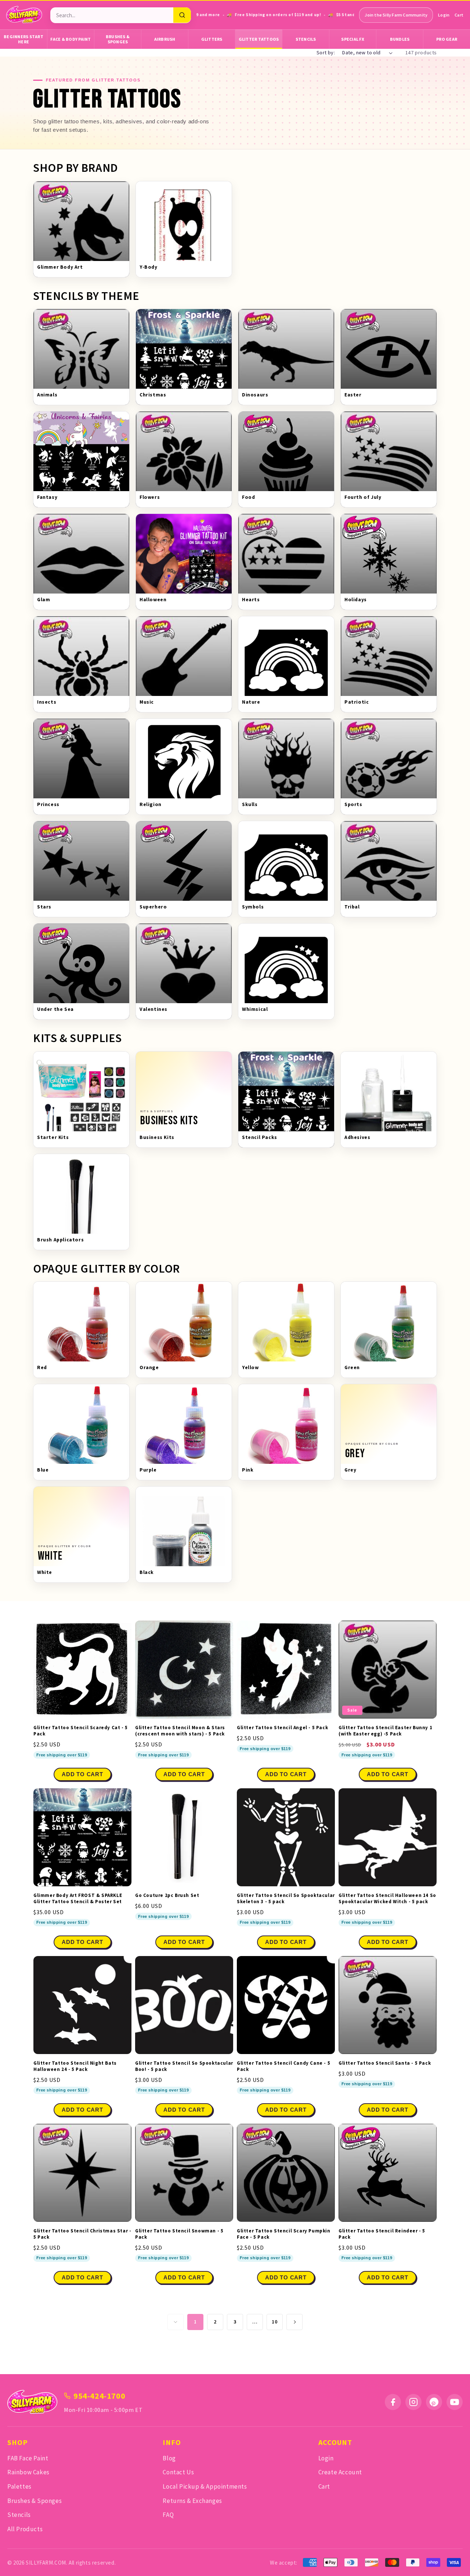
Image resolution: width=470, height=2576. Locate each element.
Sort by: (326, 52)
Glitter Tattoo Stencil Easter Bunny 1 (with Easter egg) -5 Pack (385, 1731)
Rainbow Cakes (28, 2472)
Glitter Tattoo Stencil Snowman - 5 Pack (179, 2234)
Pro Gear (447, 39)
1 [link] (195, 2322)
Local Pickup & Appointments (205, 2486)
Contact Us (178, 2472)
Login (444, 15)
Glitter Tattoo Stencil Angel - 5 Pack (282, 1728)
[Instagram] (413, 2402)
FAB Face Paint (28, 2458)
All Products (25, 2529)
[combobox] (112, 15)
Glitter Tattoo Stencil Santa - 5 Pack (385, 2063)
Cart (459, 15)
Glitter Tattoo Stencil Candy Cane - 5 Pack (283, 2066)
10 (274, 2322)
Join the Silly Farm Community (396, 15)
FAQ (168, 2515)
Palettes (19, 2486)
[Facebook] (393, 2402)
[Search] (182, 15)
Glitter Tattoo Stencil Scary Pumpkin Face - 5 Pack (284, 2234)
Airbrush (165, 39)
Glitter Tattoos (259, 39)
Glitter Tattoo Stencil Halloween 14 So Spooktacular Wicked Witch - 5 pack (387, 1899)
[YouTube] (455, 2402)
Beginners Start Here (23, 39)
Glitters (212, 39)
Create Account (340, 2472)
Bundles (400, 39)
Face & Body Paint (70, 39)
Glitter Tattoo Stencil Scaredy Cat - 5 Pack (81, 1731)
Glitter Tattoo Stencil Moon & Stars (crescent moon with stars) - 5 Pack (180, 1731)
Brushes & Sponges (118, 39)
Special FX (353, 39)
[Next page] (294, 2322)
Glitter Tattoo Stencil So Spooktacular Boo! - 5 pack (184, 2066)
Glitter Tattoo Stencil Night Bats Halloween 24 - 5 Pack (75, 2066)
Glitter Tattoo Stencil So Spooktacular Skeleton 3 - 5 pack (286, 1899)
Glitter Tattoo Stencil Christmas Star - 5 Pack (82, 2234)
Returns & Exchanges (192, 2501)
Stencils (306, 39)
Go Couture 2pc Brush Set (167, 1895)
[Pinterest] (434, 2402)
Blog (169, 2458)
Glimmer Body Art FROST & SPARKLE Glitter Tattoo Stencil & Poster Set (78, 1899)
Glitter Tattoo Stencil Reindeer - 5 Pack (382, 2234)
